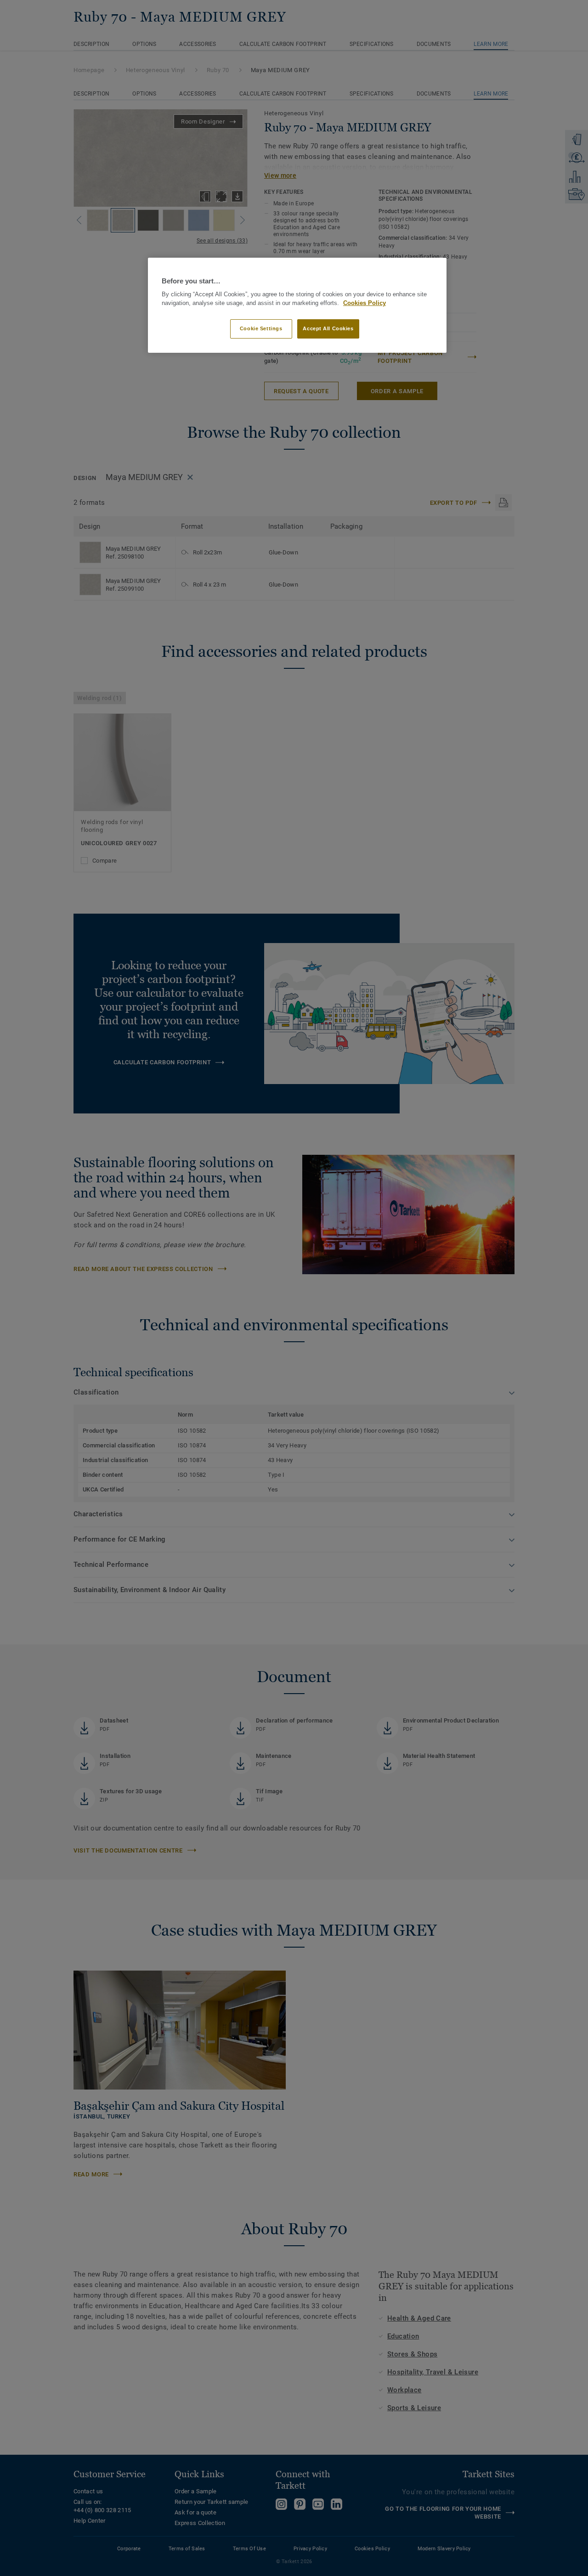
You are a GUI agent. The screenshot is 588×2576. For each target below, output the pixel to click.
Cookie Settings (261, 328)
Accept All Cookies (328, 328)
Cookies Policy (365, 303)
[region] (297, 305)
